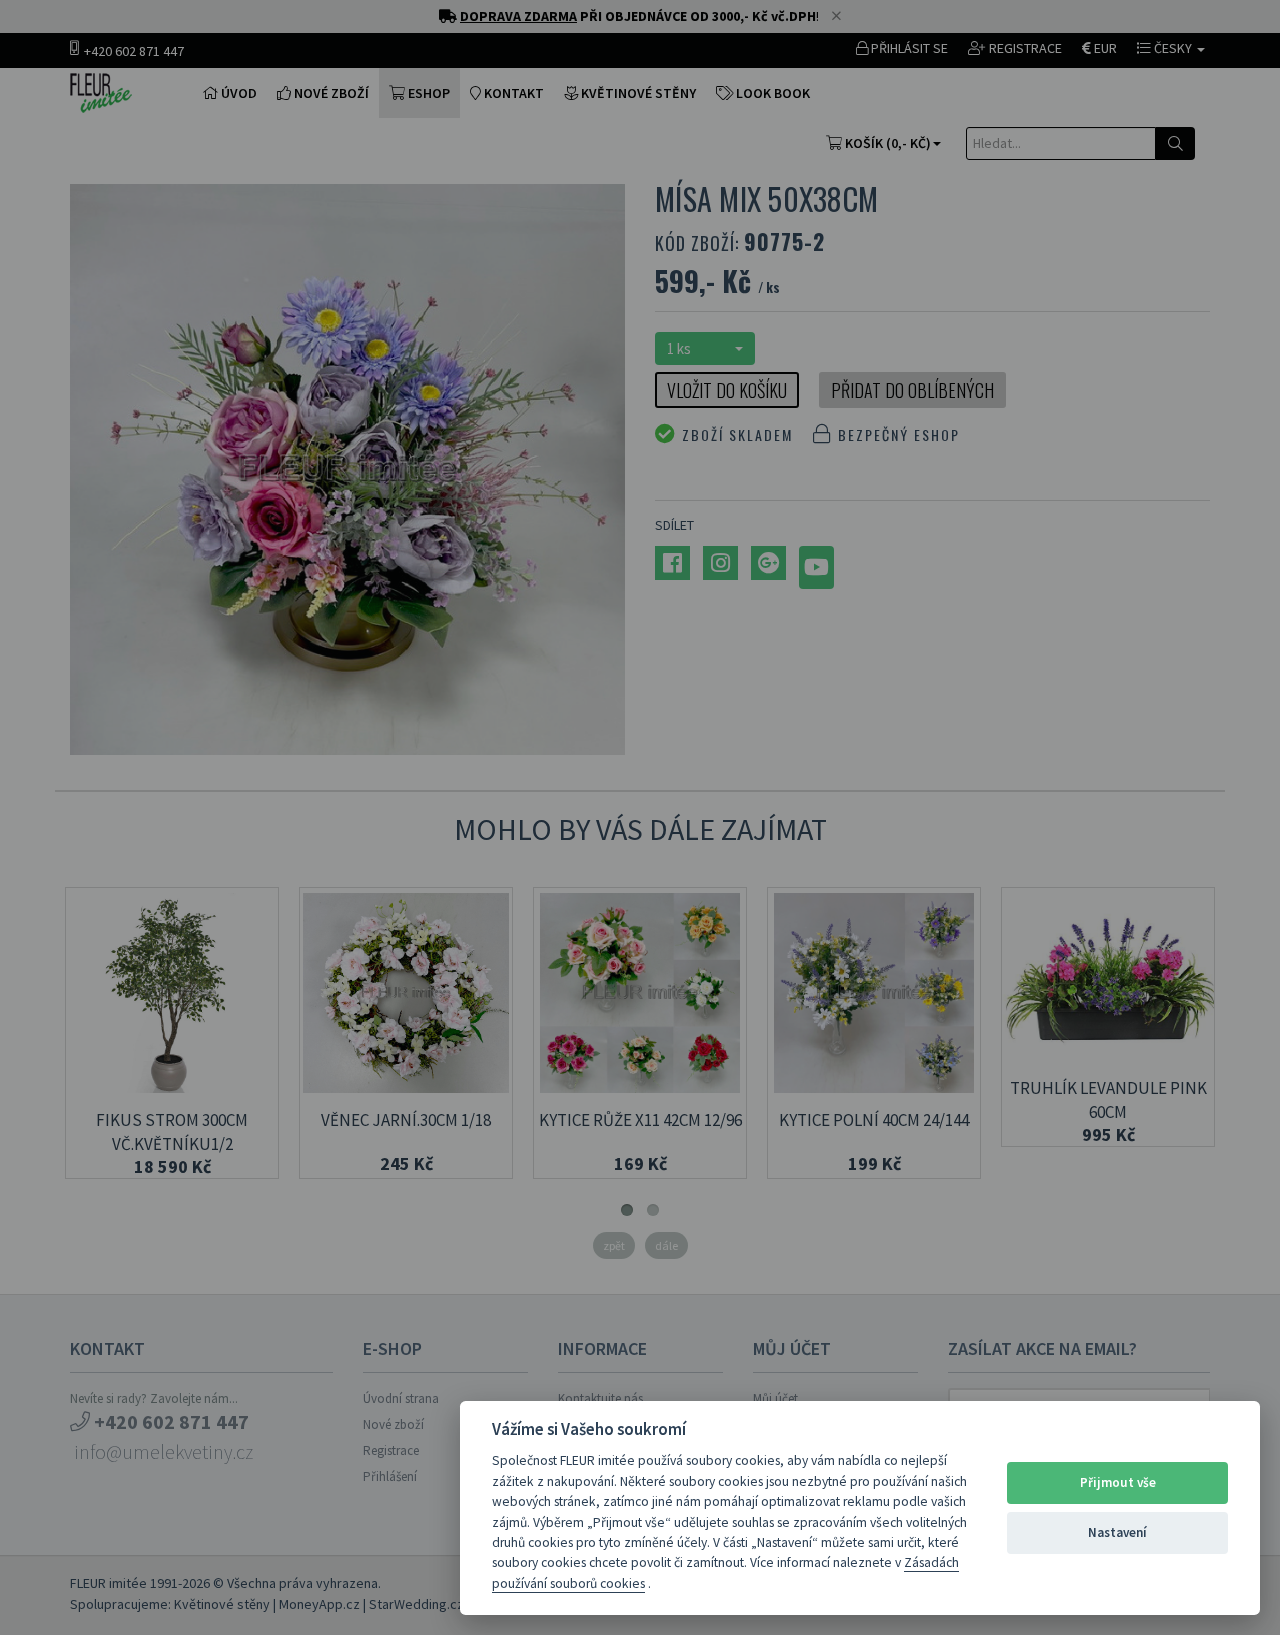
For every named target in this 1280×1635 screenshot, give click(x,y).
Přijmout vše (1118, 1482)
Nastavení (1117, 1532)
